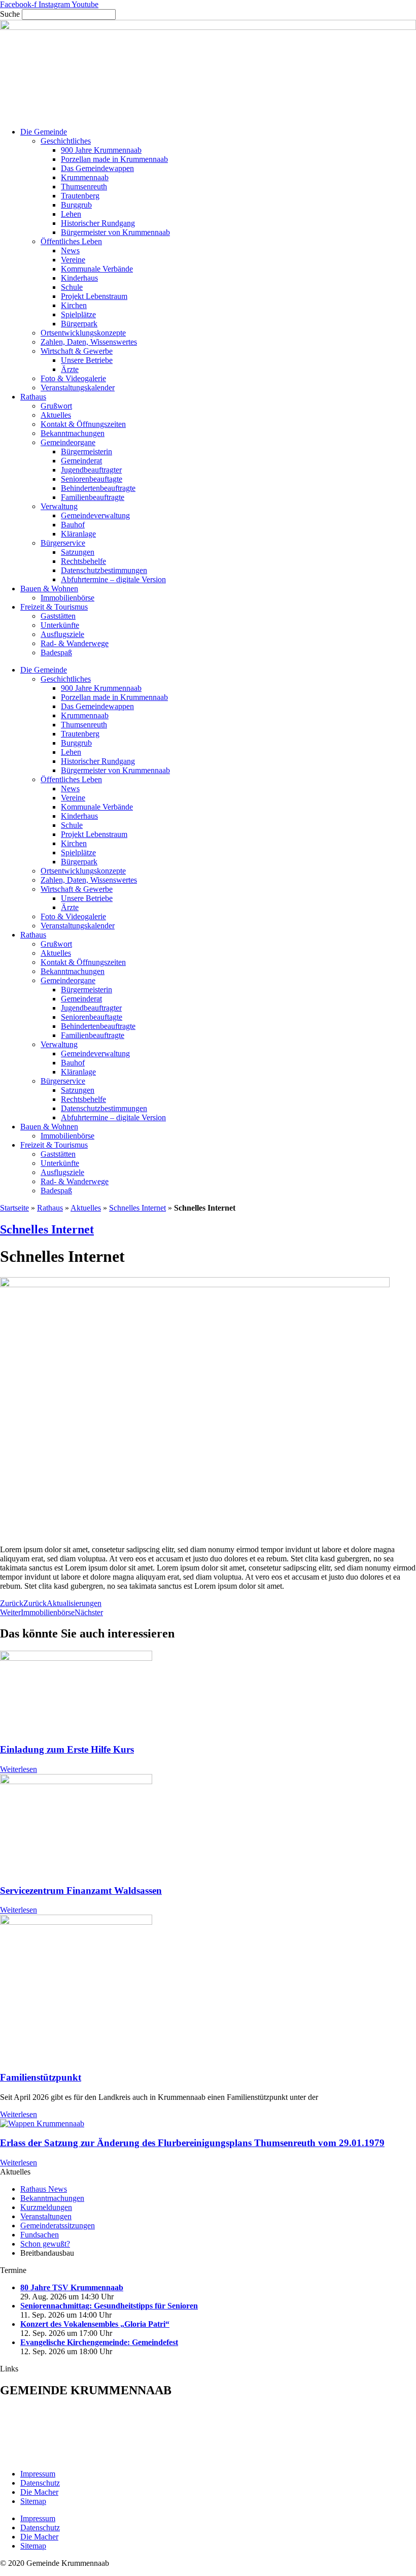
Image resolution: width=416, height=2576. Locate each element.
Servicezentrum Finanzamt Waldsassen (81, 1891)
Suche (10, 14)
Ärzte (70, 369)
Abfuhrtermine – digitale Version (113, 579)
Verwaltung (59, 506)
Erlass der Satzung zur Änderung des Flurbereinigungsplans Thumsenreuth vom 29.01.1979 (192, 2143)
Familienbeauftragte (93, 497)
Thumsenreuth (84, 187)
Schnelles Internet (137, 1208)
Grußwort (56, 406)
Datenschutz (40, 2483)
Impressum (38, 2474)
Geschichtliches (66, 141)
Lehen (71, 214)
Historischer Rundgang (98, 223)
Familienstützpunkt (41, 2077)
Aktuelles (56, 415)
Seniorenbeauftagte (92, 479)
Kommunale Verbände (97, 269)
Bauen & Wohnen (49, 589)
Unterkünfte (60, 625)
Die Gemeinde (44, 132)
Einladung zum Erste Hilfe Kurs (67, 1749)
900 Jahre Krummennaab (101, 150)
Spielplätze (78, 314)
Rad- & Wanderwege (75, 643)
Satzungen (78, 552)
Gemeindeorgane (68, 442)
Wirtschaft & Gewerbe (77, 351)
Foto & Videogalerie (73, 378)
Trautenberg (80, 196)
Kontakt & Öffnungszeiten (83, 424)
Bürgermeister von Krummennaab (115, 232)
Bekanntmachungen (73, 433)
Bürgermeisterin (86, 451)
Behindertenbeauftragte (98, 488)
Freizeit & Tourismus (54, 607)
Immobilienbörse (67, 598)
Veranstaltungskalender (78, 388)
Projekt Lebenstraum (94, 296)
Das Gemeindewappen (97, 168)
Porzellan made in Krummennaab (114, 159)
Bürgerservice (63, 543)
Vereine (73, 260)
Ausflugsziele (62, 634)
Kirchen (74, 305)
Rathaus (33, 397)
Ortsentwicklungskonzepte (83, 333)
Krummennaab (85, 177)
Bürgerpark (79, 324)
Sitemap (33, 2501)
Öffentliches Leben (71, 241)
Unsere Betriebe (87, 360)
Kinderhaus (79, 278)
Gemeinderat (81, 461)
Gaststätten (58, 616)
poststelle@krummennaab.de (73, 2456)
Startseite (14, 1208)
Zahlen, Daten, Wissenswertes (89, 342)
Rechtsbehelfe (83, 561)
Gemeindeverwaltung (95, 515)
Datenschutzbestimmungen (104, 570)
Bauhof (73, 525)
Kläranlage (78, 534)
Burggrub (76, 205)
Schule (72, 287)
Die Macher (39, 2492)
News (70, 250)
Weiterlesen (19, 1769)
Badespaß (56, 653)
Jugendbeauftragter (91, 470)
